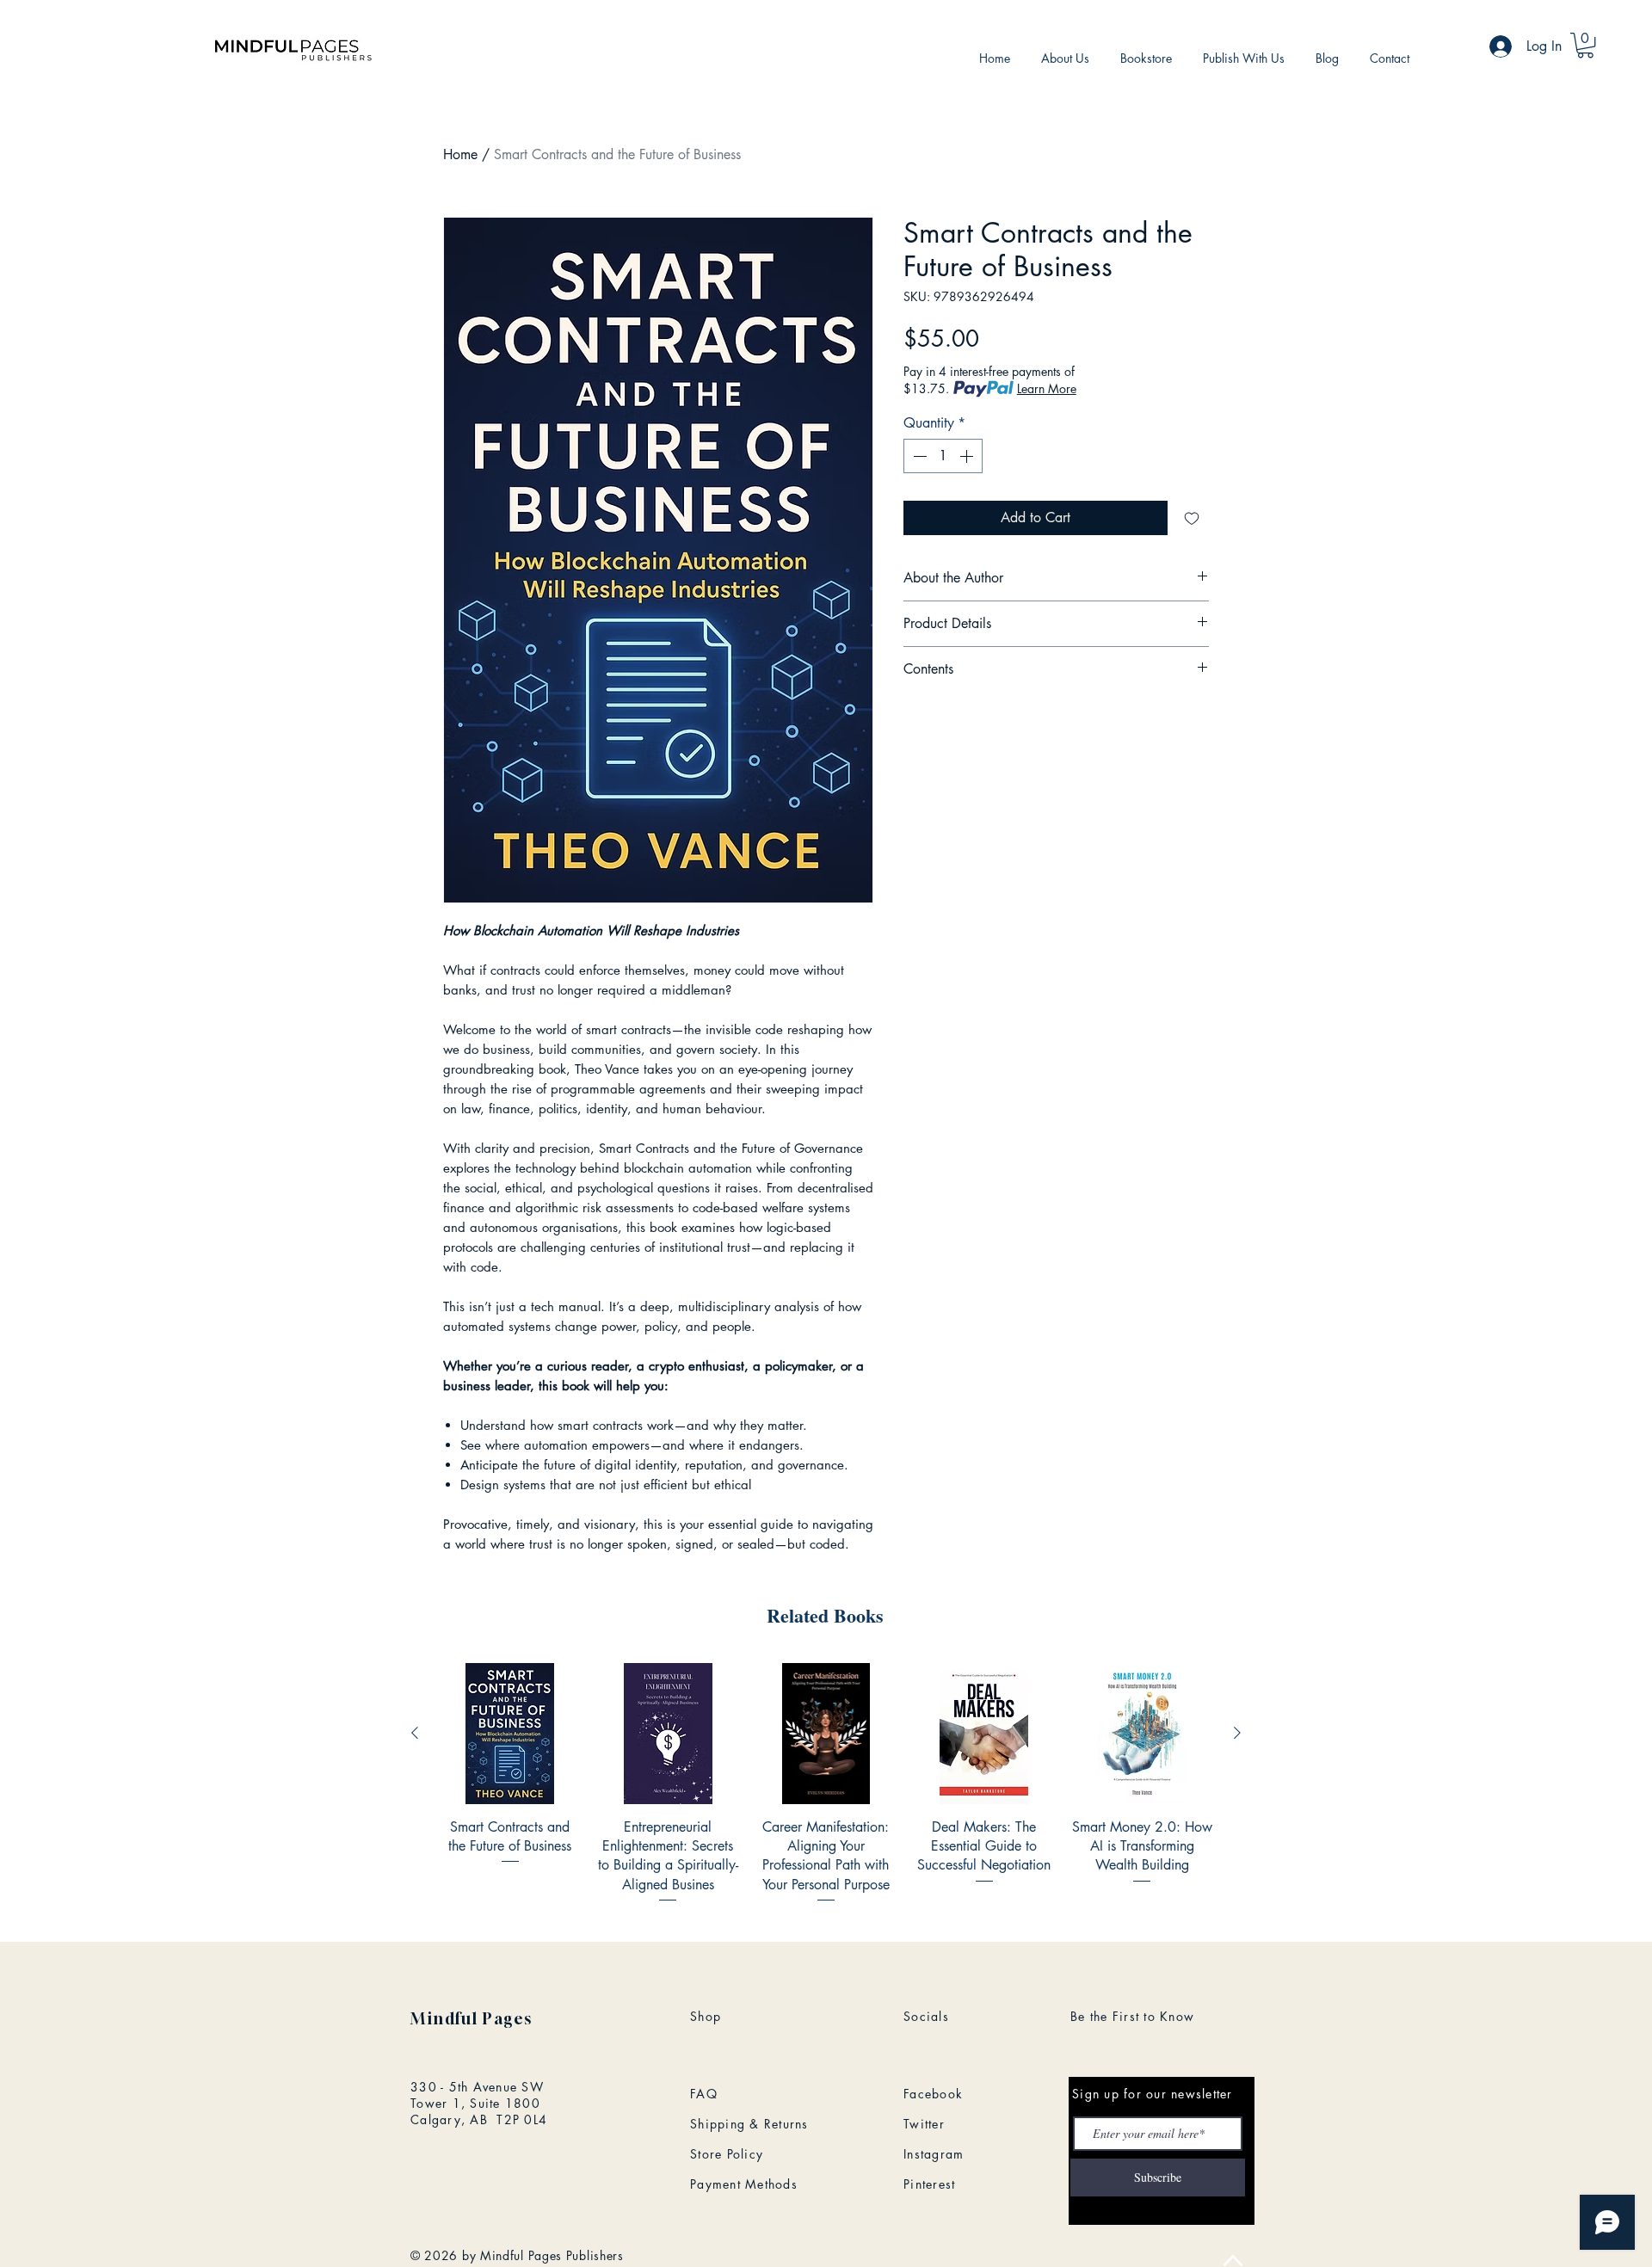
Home (460, 154)
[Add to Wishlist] (1192, 518)
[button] (1585, 45)
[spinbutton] (943, 456)
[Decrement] (918, 456)
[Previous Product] (415, 1733)
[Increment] (968, 456)
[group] (826, 1784)
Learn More (1047, 388)
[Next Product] (1237, 1733)
